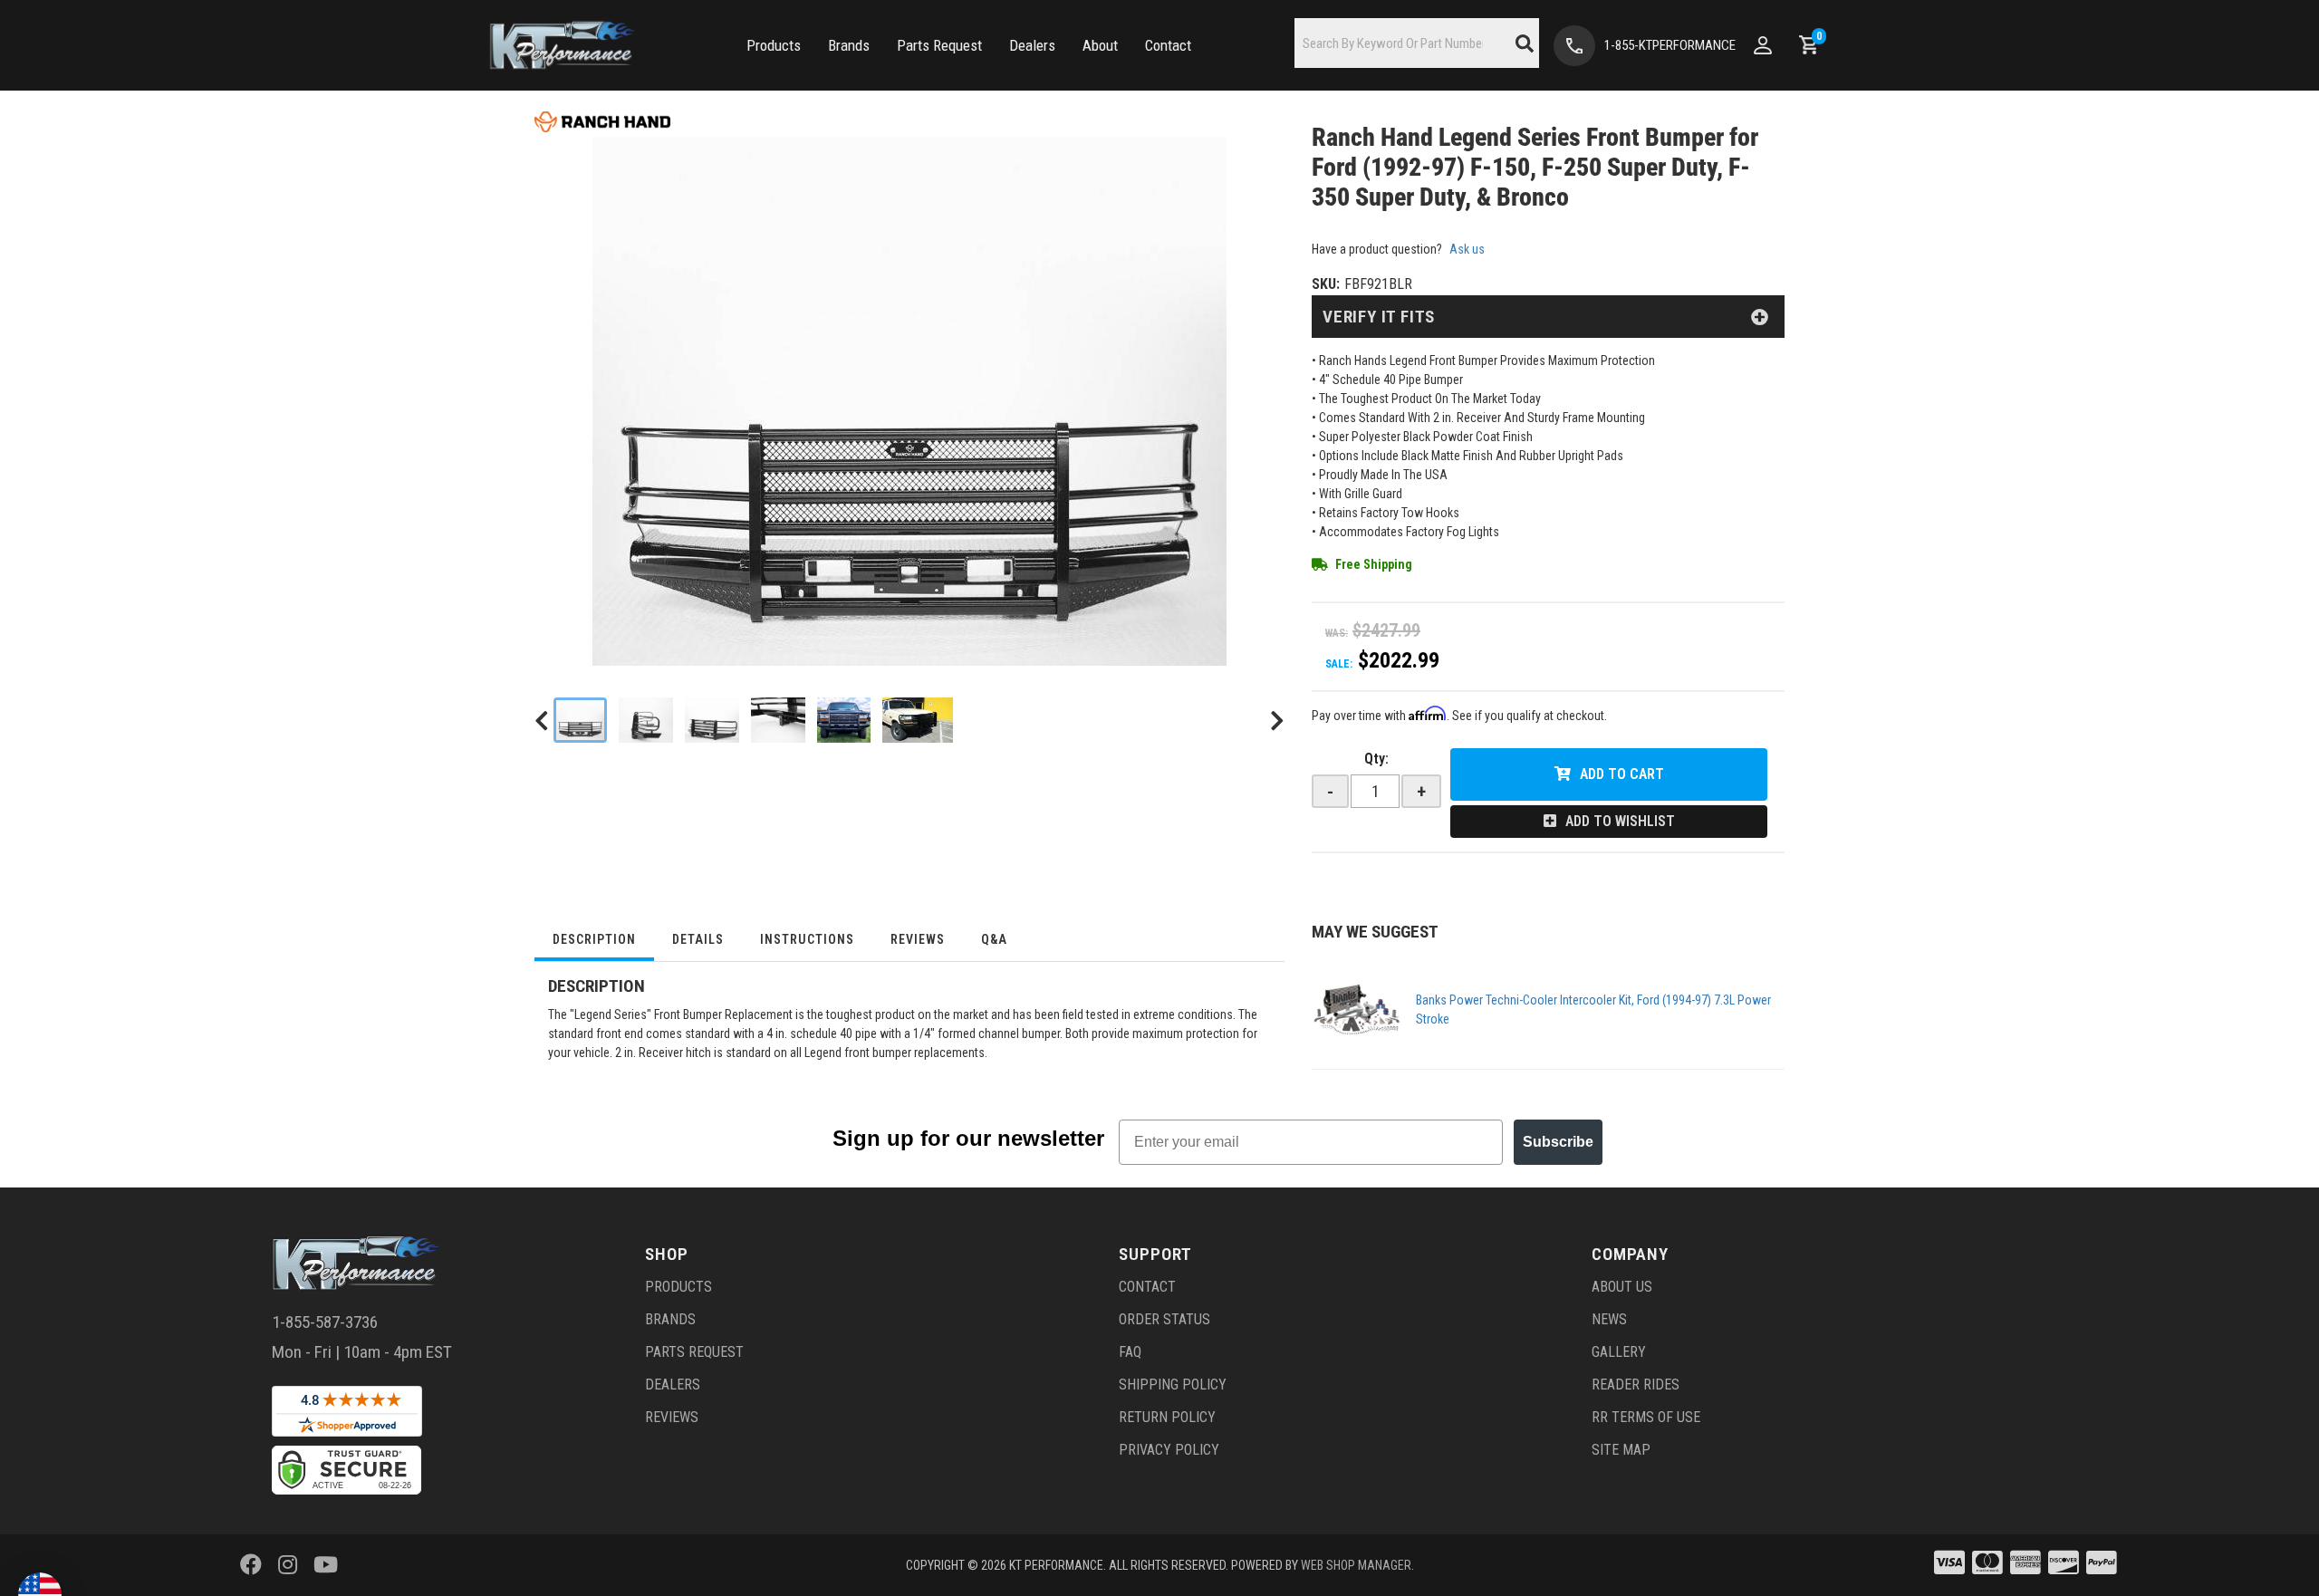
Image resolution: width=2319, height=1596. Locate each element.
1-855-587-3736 (325, 1322)
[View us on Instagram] (288, 1565)
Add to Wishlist (1620, 821)
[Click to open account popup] (1763, 45)
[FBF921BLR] (918, 720)
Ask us (1467, 249)
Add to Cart (1622, 774)
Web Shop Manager (1356, 1565)
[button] (774, 46)
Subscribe (1558, 1142)
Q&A (994, 939)
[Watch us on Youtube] (326, 1565)
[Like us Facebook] (251, 1565)
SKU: (1326, 284)
